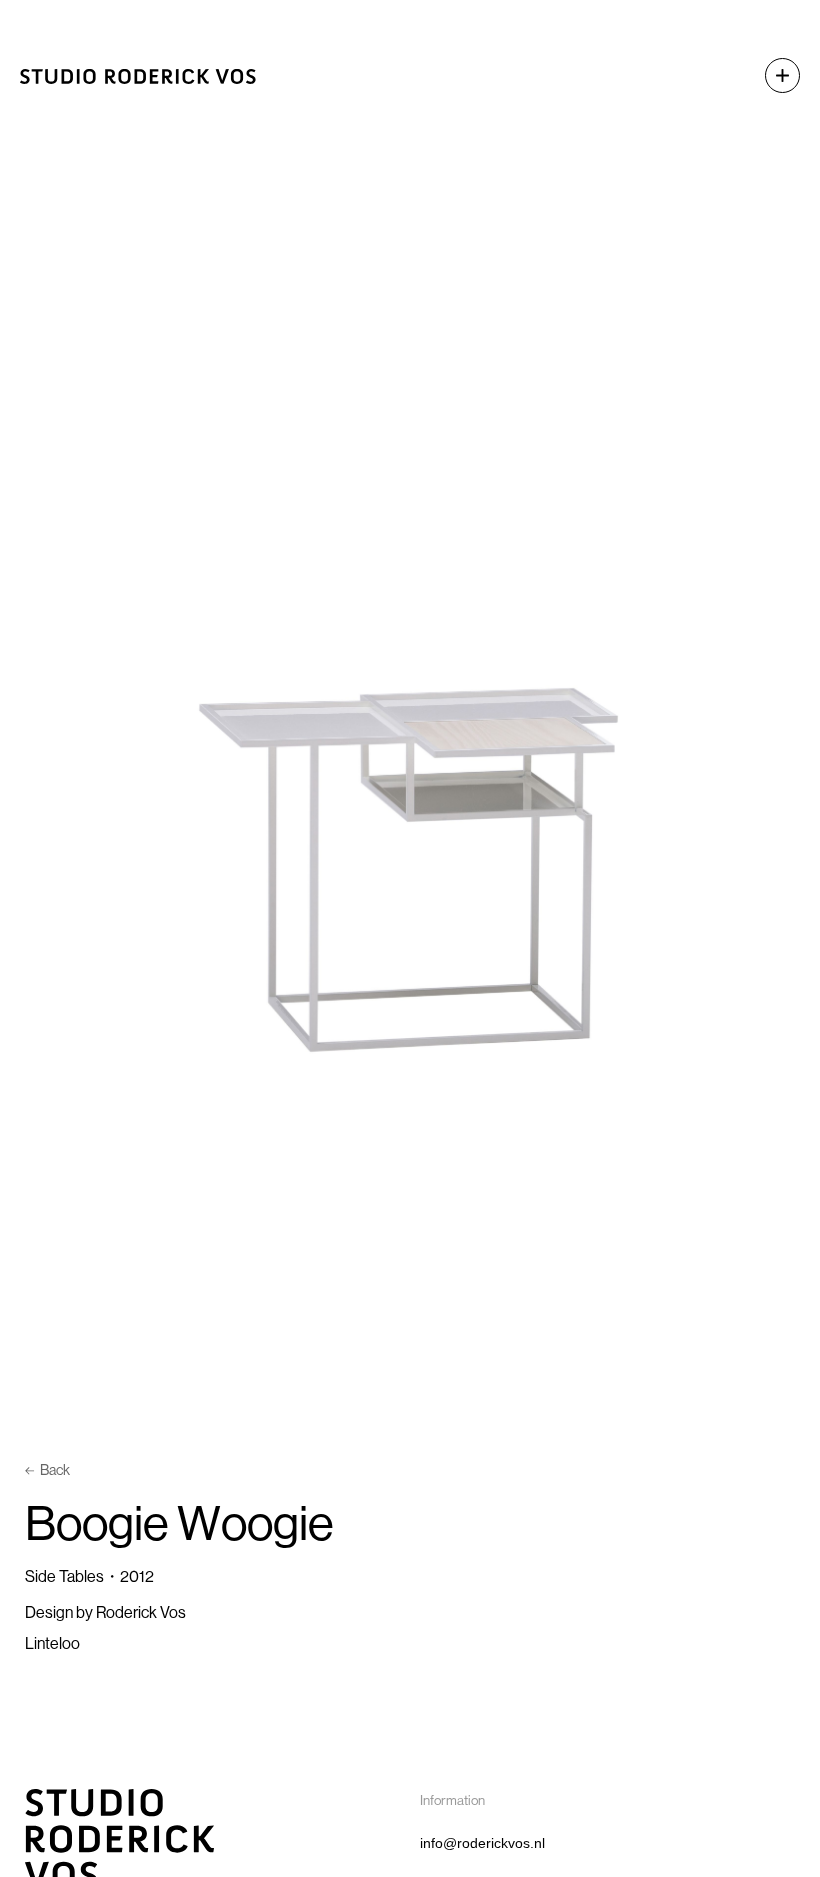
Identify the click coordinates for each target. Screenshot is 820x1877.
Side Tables (64, 1576)
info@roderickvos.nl (482, 1843)
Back (55, 1470)
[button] (772, 75)
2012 (137, 1576)
